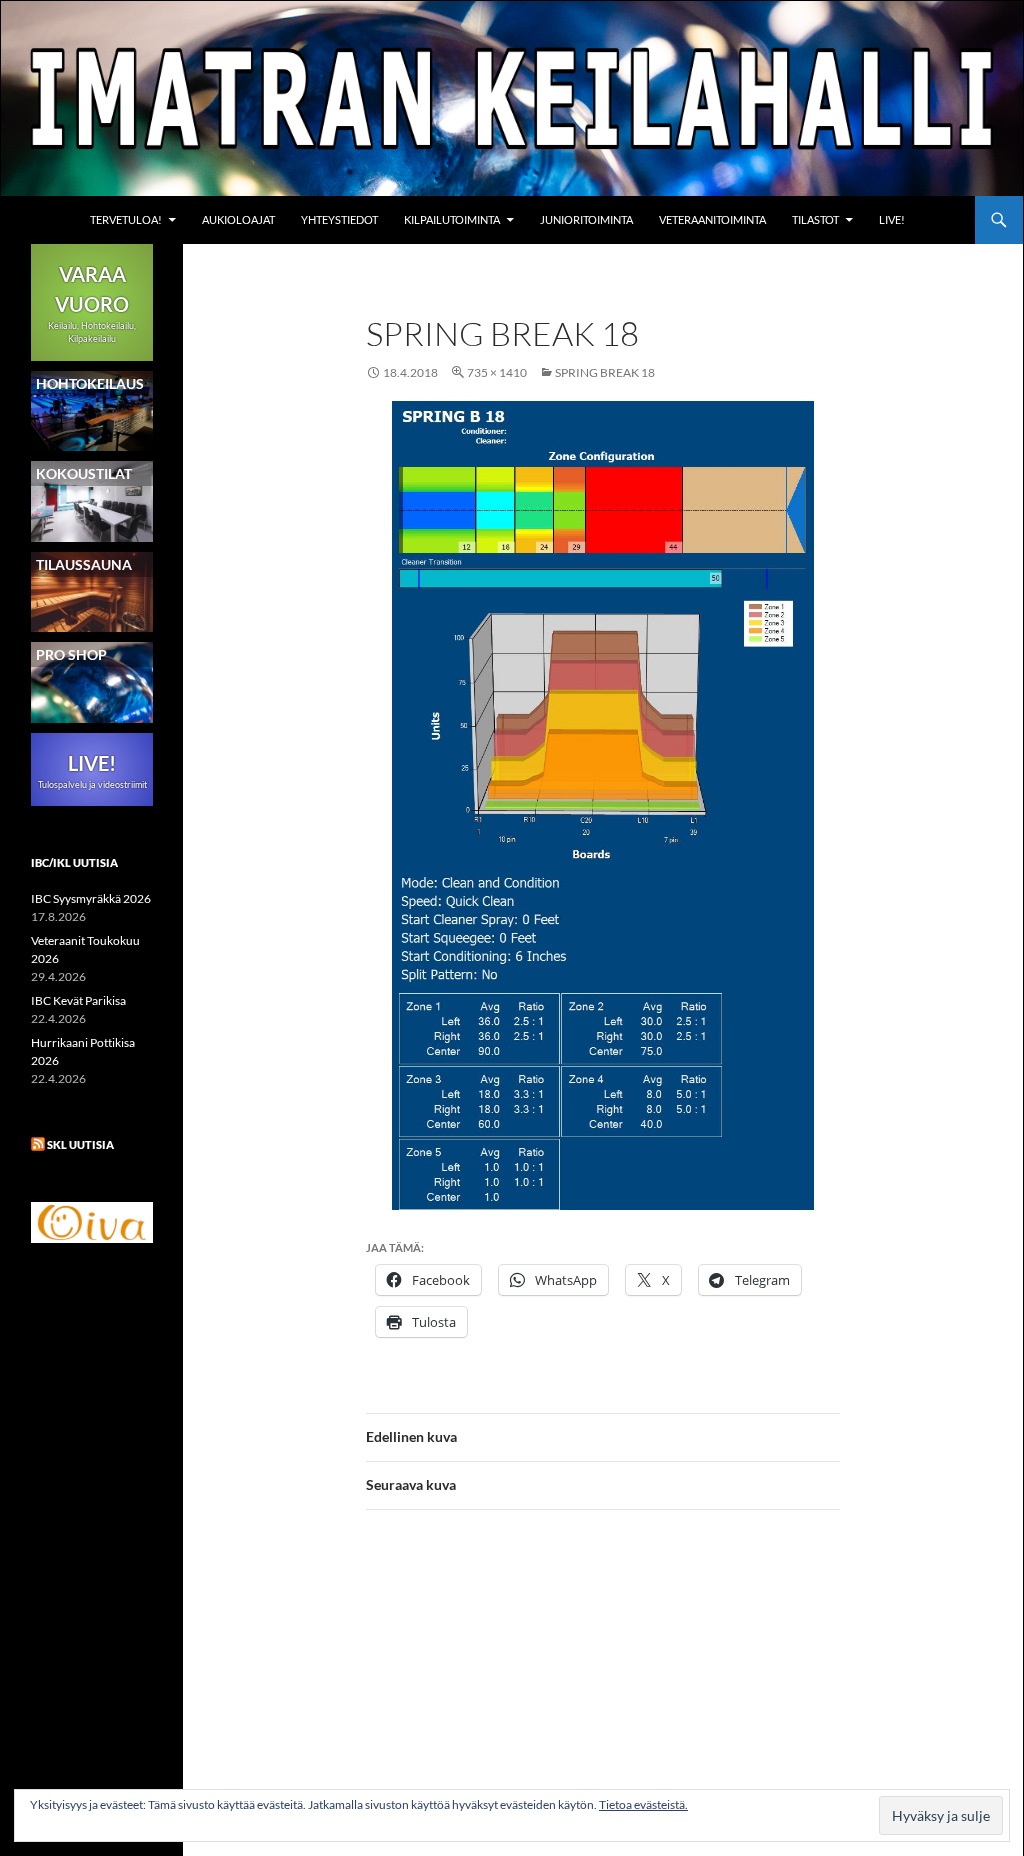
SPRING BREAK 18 (605, 372)
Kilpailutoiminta (452, 219)
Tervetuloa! (126, 219)
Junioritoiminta (586, 219)
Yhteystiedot (339, 219)
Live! (892, 219)
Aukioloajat (238, 219)
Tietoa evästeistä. (643, 1804)
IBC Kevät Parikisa (78, 1000)
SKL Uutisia (80, 1144)
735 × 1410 (497, 372)
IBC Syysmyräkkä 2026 (91, 898)
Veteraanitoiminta (712, 219)
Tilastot (815, 219)
